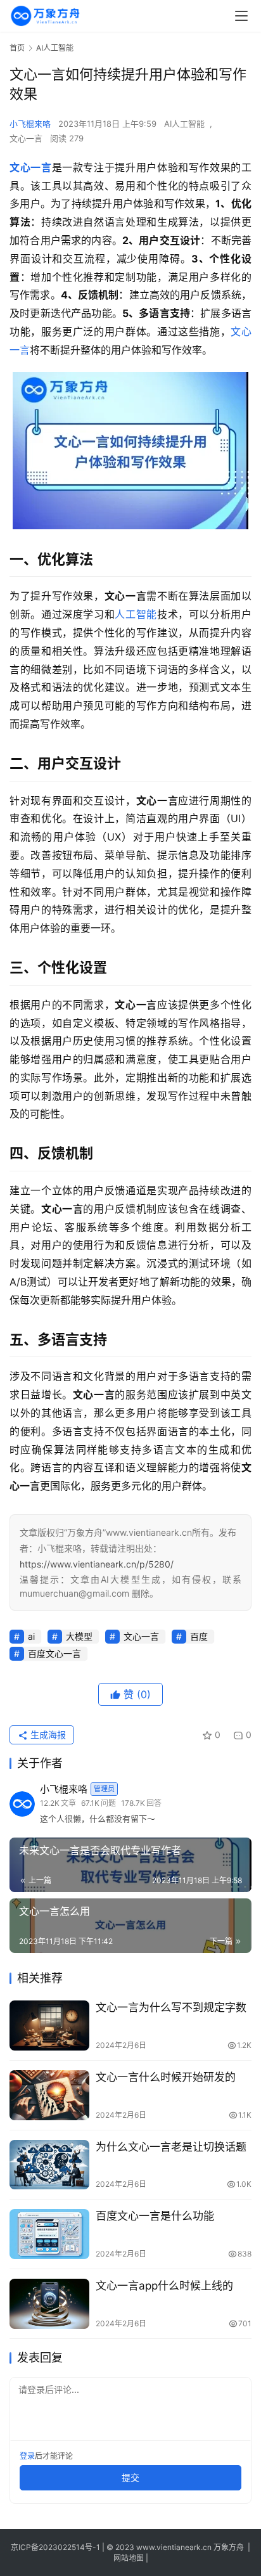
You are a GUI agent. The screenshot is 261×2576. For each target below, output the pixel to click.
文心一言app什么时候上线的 (164, 2286)
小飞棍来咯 (30, 124)
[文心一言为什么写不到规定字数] (49, 2025)
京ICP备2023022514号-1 (56, 2547)
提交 (130, 2477)
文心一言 (26, 138)
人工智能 (136, 614)
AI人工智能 (184, 124)
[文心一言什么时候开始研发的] (49, 2095)
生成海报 (47, 1735)
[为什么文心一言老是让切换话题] (49, 2165)
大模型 (79, 1636)
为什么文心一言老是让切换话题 (171, 2147)
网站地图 (129, 2558)
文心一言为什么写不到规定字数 (171, 2007)
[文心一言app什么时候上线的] (49, 2304)
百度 (199, 1636)
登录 (27, 2456)
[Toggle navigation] (241, 16)
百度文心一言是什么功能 (155, 2216)
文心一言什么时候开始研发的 (166, 2077)
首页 (17, 48)
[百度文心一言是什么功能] (49, 2234)
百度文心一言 (54, 1653)
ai (31, 1636)
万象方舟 (230, 2547)
